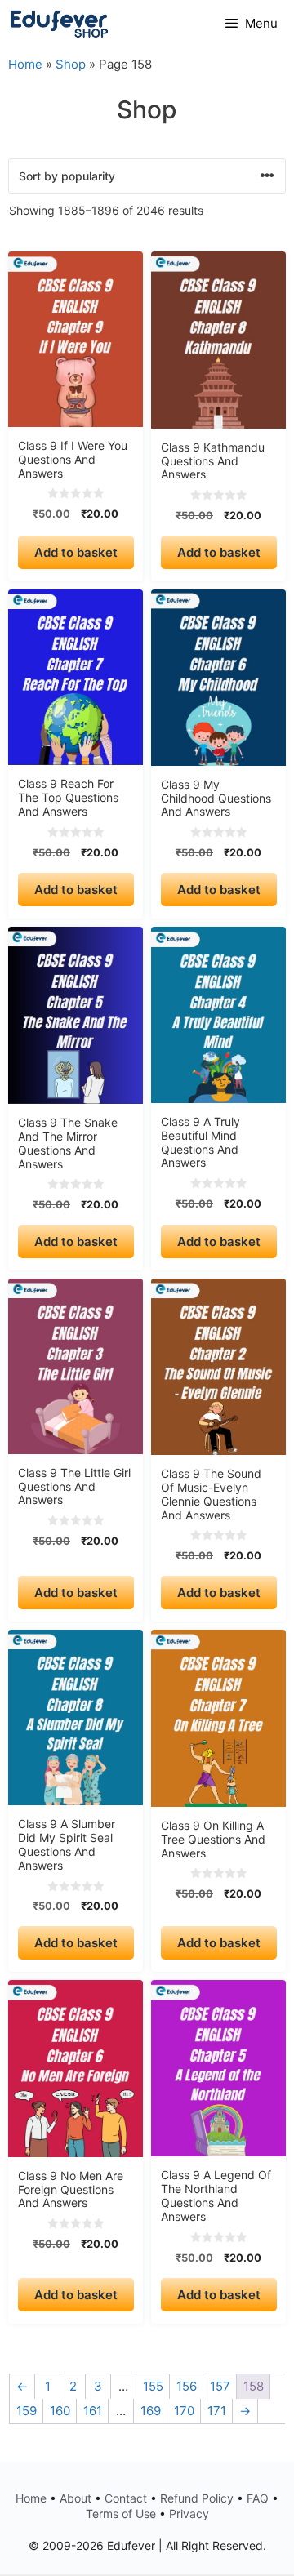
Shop (71, 64)
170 (184, 2411)
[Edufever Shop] (59, 24)
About (76, 2498)
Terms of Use (121, 2514)
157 (220, 2386)
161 (93, 2411)
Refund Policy (197, 2498)
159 (27, 2411)
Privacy (189, 2514)
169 (151, 2411)
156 (187, 2386)
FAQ (258, 2498)
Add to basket (76, 552)
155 (153, 2386)
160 (60, 2411)
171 (217, 2411)
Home (25, 64)
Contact (126, 2498)
